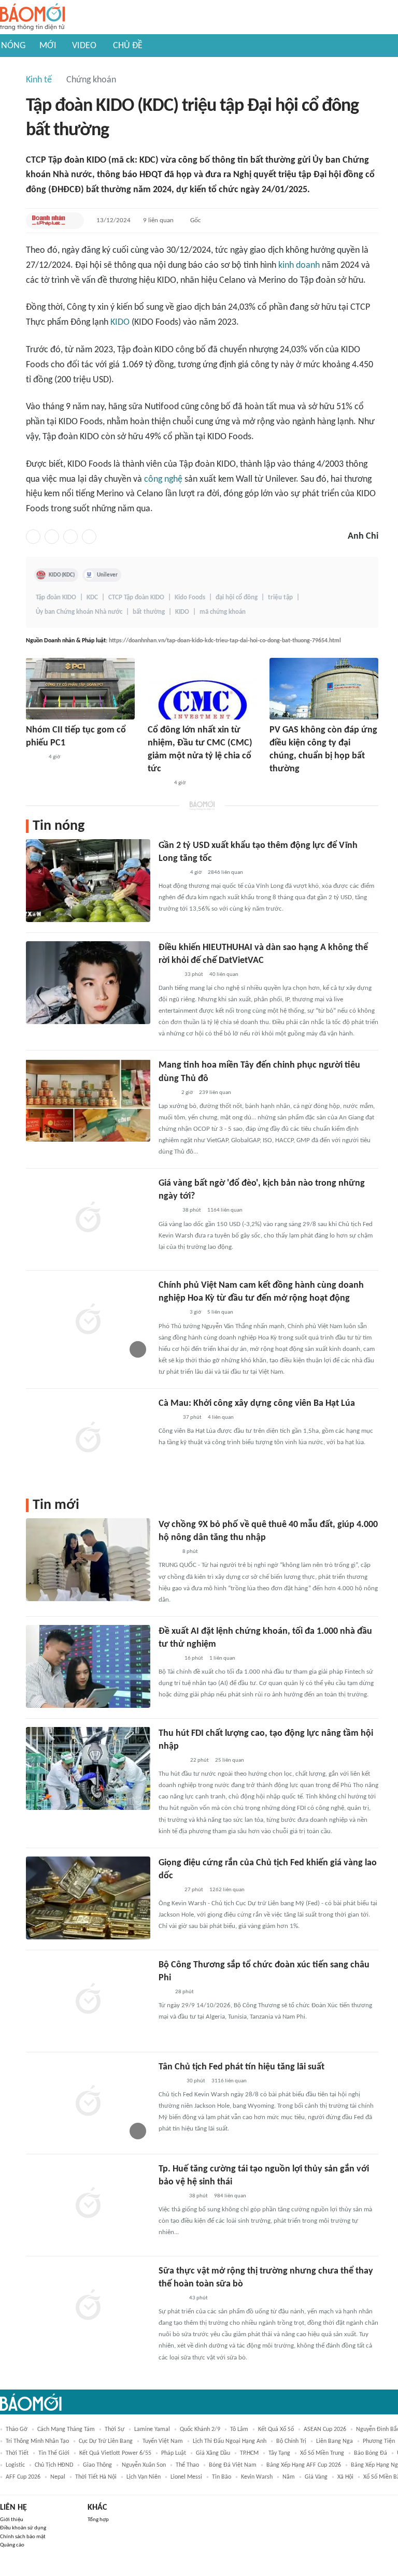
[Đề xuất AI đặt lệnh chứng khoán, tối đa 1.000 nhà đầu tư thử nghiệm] (88, 1666)
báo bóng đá (371, 2453)
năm (289, 2477)
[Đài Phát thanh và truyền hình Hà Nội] (169, 2081)
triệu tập (280, 598)
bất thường (149, 612)
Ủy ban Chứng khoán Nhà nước (79, 612)
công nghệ (163, 479)
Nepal (58, 2477)
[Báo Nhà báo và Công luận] (171, 1313)
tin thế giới (54, 2453)
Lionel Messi (186, 2477)
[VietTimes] (34, 757)
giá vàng (316, 2477)
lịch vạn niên (144, 2477)
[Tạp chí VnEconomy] (167, 1093)
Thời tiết (17, 2453)
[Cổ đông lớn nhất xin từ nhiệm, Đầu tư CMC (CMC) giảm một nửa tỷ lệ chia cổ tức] (202, 689)
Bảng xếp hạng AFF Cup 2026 (304, 2465)
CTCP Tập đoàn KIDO (136, 598)
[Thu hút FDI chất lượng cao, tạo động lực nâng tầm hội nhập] (88, 1768)
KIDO (120, 322)
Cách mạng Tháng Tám (66, 2429)
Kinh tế (39, 80)
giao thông (97, 2465)
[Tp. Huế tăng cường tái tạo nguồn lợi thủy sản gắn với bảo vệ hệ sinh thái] (88, 2204)
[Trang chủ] (32, 17)
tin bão (222, 2477)
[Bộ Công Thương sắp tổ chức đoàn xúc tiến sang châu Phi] (88, 2000)
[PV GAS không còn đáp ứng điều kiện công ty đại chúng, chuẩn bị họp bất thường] (324, 689)
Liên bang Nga (335, 2441)
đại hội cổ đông (237, 598)
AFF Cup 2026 (23, 2477)
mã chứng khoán (223, 612)
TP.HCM (249, 2453)
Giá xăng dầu (213, 2453)
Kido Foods (190, 598)
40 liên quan (224, 975)
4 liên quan (221, 1417)
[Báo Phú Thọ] (171, 1761)
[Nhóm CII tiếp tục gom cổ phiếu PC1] (80, 689)
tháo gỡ (17, 2429)
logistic (15, 2465)
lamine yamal (152, 2429)
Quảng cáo (12, 2545)
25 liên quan (230, 1760)
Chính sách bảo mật (23, 2537)
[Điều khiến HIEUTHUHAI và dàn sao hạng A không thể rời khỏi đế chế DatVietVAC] (88, 983)
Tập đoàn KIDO (56, 598)
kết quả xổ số (276, 2429)
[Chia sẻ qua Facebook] (33, 537)
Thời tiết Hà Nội (96, 2477)
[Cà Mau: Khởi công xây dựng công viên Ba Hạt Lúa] (88, 1438)
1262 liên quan (227, 1890)
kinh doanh (299, 265)
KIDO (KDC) (62, 575)
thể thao (187, 2465)
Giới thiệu (12, 2520)
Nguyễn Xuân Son (144, 2465)
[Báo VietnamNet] (167, 1211)
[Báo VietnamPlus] (171, 873)
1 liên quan (222, 1658)
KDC (92, 598)
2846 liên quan (225, 873)
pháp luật (174, 2453)
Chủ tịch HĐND (54, 2465)
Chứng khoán (91, 80)
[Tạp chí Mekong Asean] (164, 1992)
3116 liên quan (229, 2081)
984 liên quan (230, 2196)
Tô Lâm (239, 2429)
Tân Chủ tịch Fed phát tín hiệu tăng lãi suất (241, 2067)
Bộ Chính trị (291, 2441)
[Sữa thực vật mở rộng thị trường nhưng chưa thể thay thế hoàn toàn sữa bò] (88, 2306)
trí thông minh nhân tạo (37, 2441)
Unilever (107, 575)
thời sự (115, 2429)
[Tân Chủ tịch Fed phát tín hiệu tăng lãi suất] (88, 2102)
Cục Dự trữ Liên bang (106, 2441)
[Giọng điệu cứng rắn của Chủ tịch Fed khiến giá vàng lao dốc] (88, 1898)
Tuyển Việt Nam (163, 2441)
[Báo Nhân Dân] (168, 1418)
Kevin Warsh (257, 2477)
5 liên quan (220, 1312)
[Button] (74, 221)
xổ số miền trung (322, 2453)
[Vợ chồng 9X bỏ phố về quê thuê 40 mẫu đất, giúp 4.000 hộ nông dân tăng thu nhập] (88, 1560)
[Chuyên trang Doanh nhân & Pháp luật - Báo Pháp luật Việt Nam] (49, 221)
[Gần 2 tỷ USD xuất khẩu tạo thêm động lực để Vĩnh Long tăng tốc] (88, 881)
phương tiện (379, 2441)
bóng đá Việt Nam (233, 2465)
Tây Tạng (279, 2453)
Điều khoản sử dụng (23, 2528)
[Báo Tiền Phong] (168, 975)
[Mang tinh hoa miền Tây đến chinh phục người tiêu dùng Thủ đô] (88, 1100)
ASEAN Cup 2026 (325, 2429)
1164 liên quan (225, 1210)
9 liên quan (158, 220)
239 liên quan (215, 1093)
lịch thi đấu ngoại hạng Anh (230, 2441)
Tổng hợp (98, 2520)
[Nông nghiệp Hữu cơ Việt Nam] (171, 2196)
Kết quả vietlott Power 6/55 (115, 2453)
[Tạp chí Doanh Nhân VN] (277, 784)
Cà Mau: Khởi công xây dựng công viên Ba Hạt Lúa (257, 1404)
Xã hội (345, 2477)
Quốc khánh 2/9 (200, 2429)
